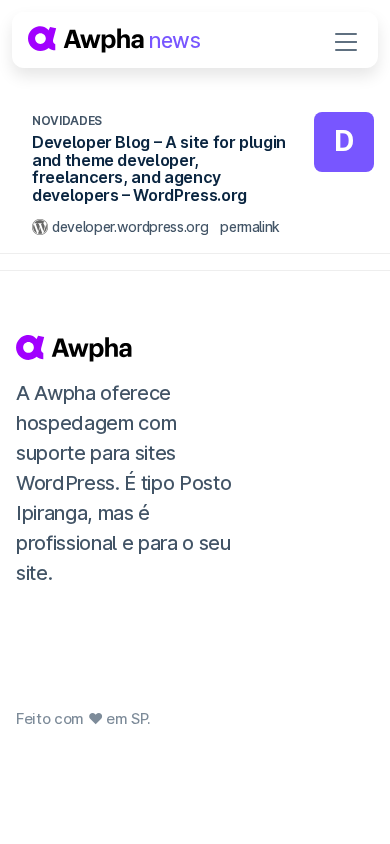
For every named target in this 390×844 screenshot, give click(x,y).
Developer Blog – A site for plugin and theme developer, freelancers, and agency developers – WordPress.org (159, 168)
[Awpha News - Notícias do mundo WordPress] (127, 348)
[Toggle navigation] (346, 40)
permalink (250, 226)
